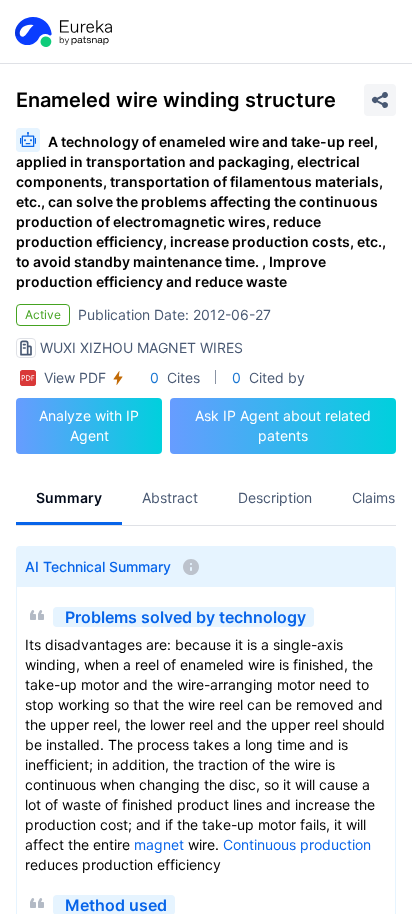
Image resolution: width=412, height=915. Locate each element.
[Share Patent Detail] (380, 100)
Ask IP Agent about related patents (283, 425)
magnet (159, 844)
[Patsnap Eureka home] (62, 32)
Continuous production (297, 844)
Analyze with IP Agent (89, 425)
